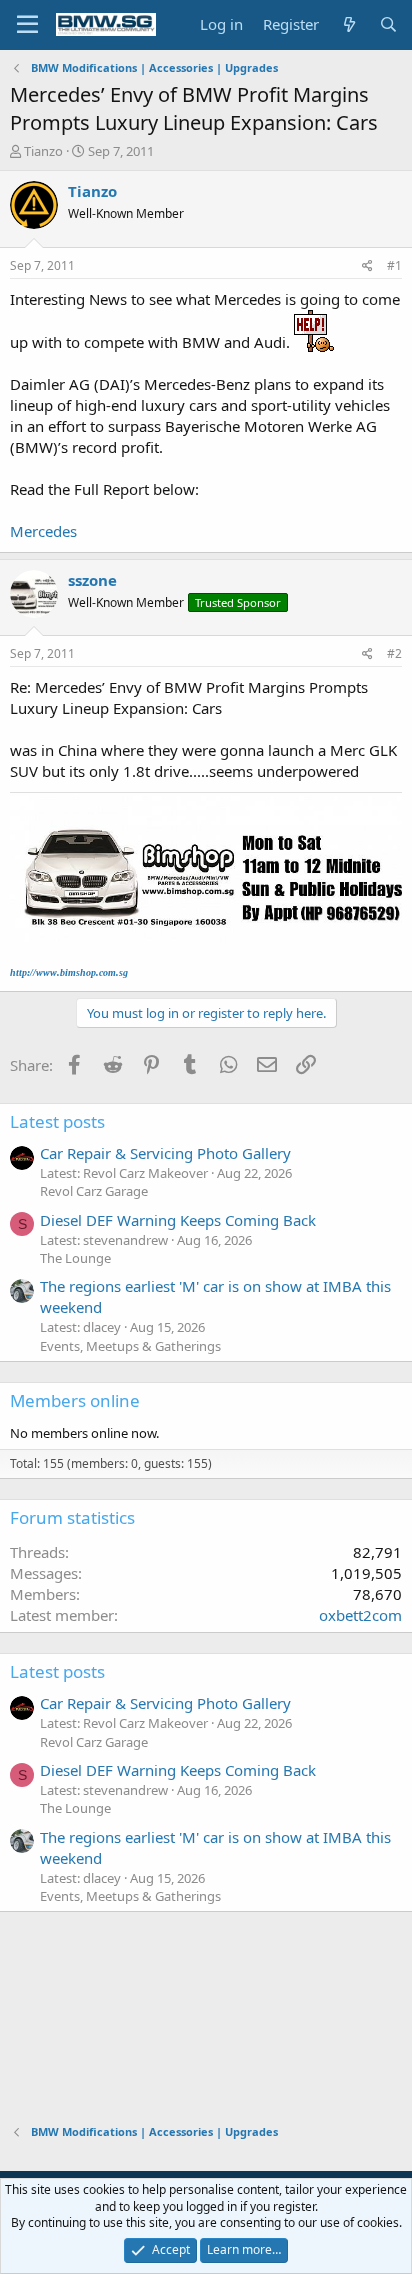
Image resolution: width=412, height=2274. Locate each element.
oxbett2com (360, 1615)
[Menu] (27, 25)
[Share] (367, 266)
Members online (75, 1400)
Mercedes (43, 531)
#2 (394, 653)
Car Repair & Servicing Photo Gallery (165, 1153)
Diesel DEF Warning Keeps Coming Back (178, 1220)
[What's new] (348, 24)
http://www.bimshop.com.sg (69, 972)
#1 (394, 265)
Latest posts (57, 1121)
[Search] (388, 24)
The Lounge (75, 1258)
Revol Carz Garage (94, 1191)
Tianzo (43, 151)
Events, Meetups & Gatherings (130, 1346)
